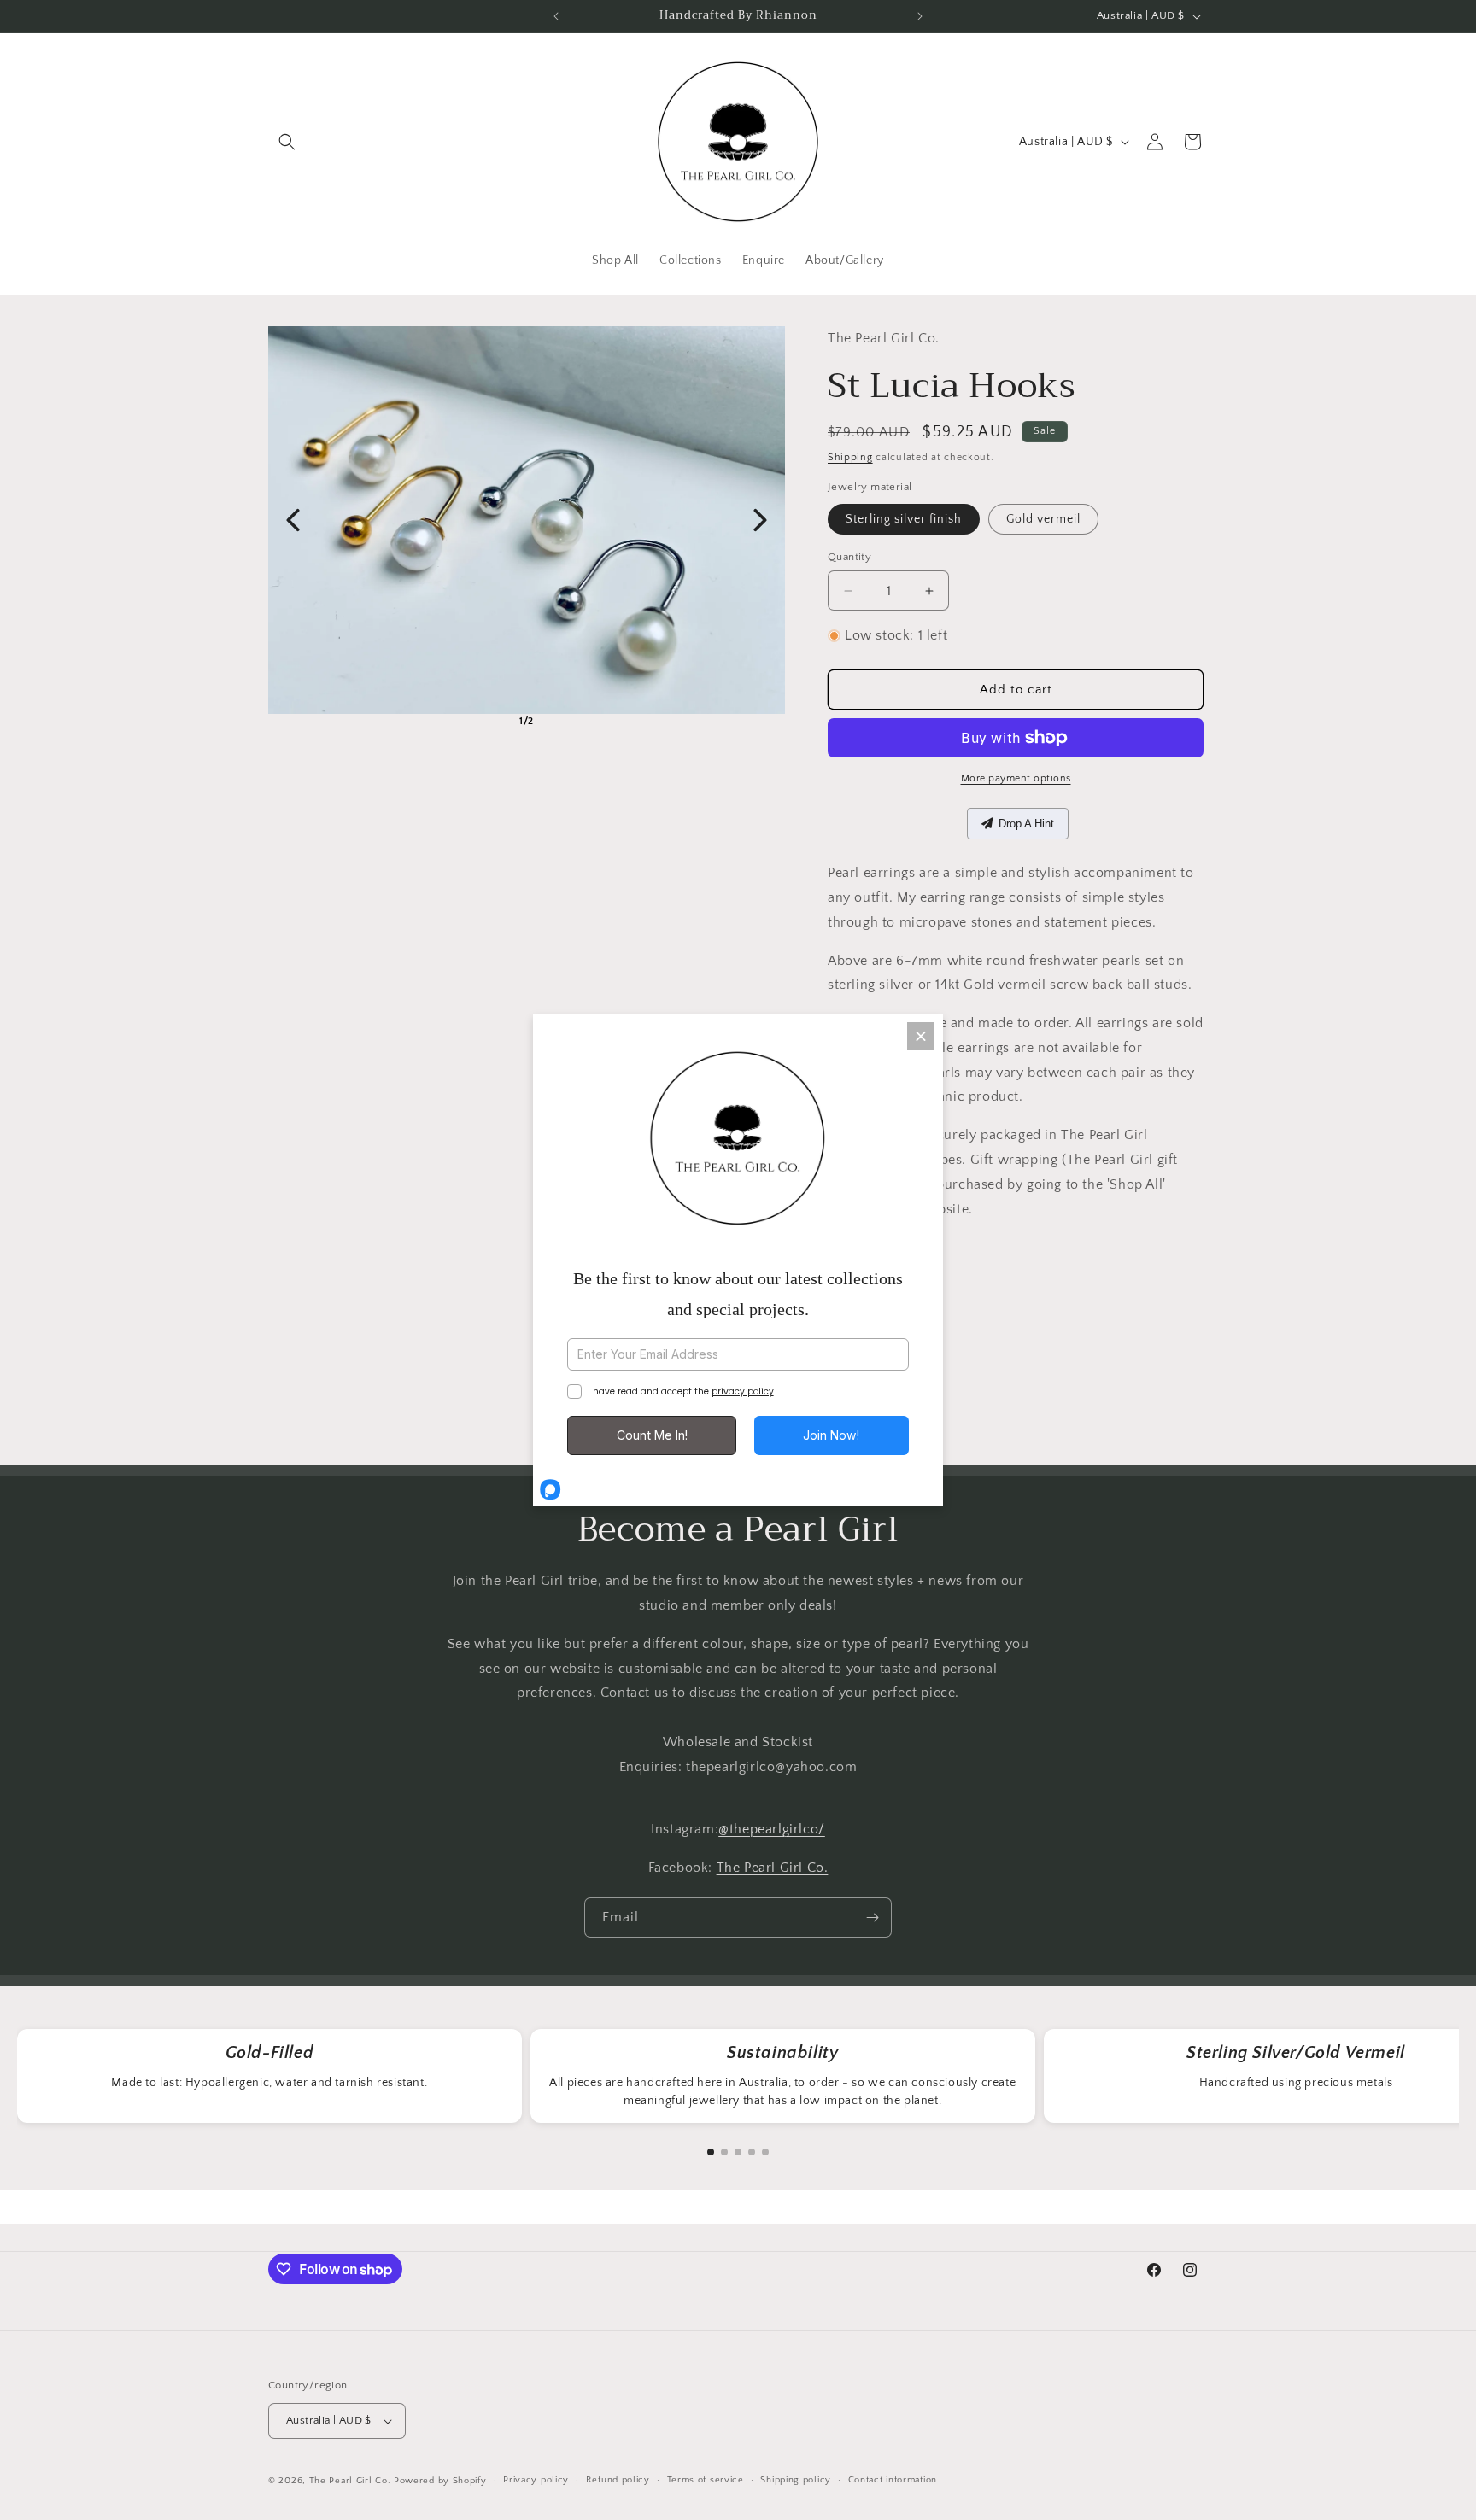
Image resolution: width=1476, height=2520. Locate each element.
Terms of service (706, 2480)
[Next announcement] (920, 16)
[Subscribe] (872, 1918)
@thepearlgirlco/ (772, 1830)
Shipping (850, 457)
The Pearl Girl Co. (773, 1868)
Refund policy (618, 2480)
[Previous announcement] (556, 16)
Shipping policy (796, 2480)
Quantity (849, 557)
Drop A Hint (1026, 824)
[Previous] (293, 520)
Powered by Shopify (440, 2481)
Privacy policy (536, 2480)
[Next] (760, 520)
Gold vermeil (1043, 519)
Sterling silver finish (904, 519)
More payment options (1016, 778)
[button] (287, 142)
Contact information (893, 2480)
